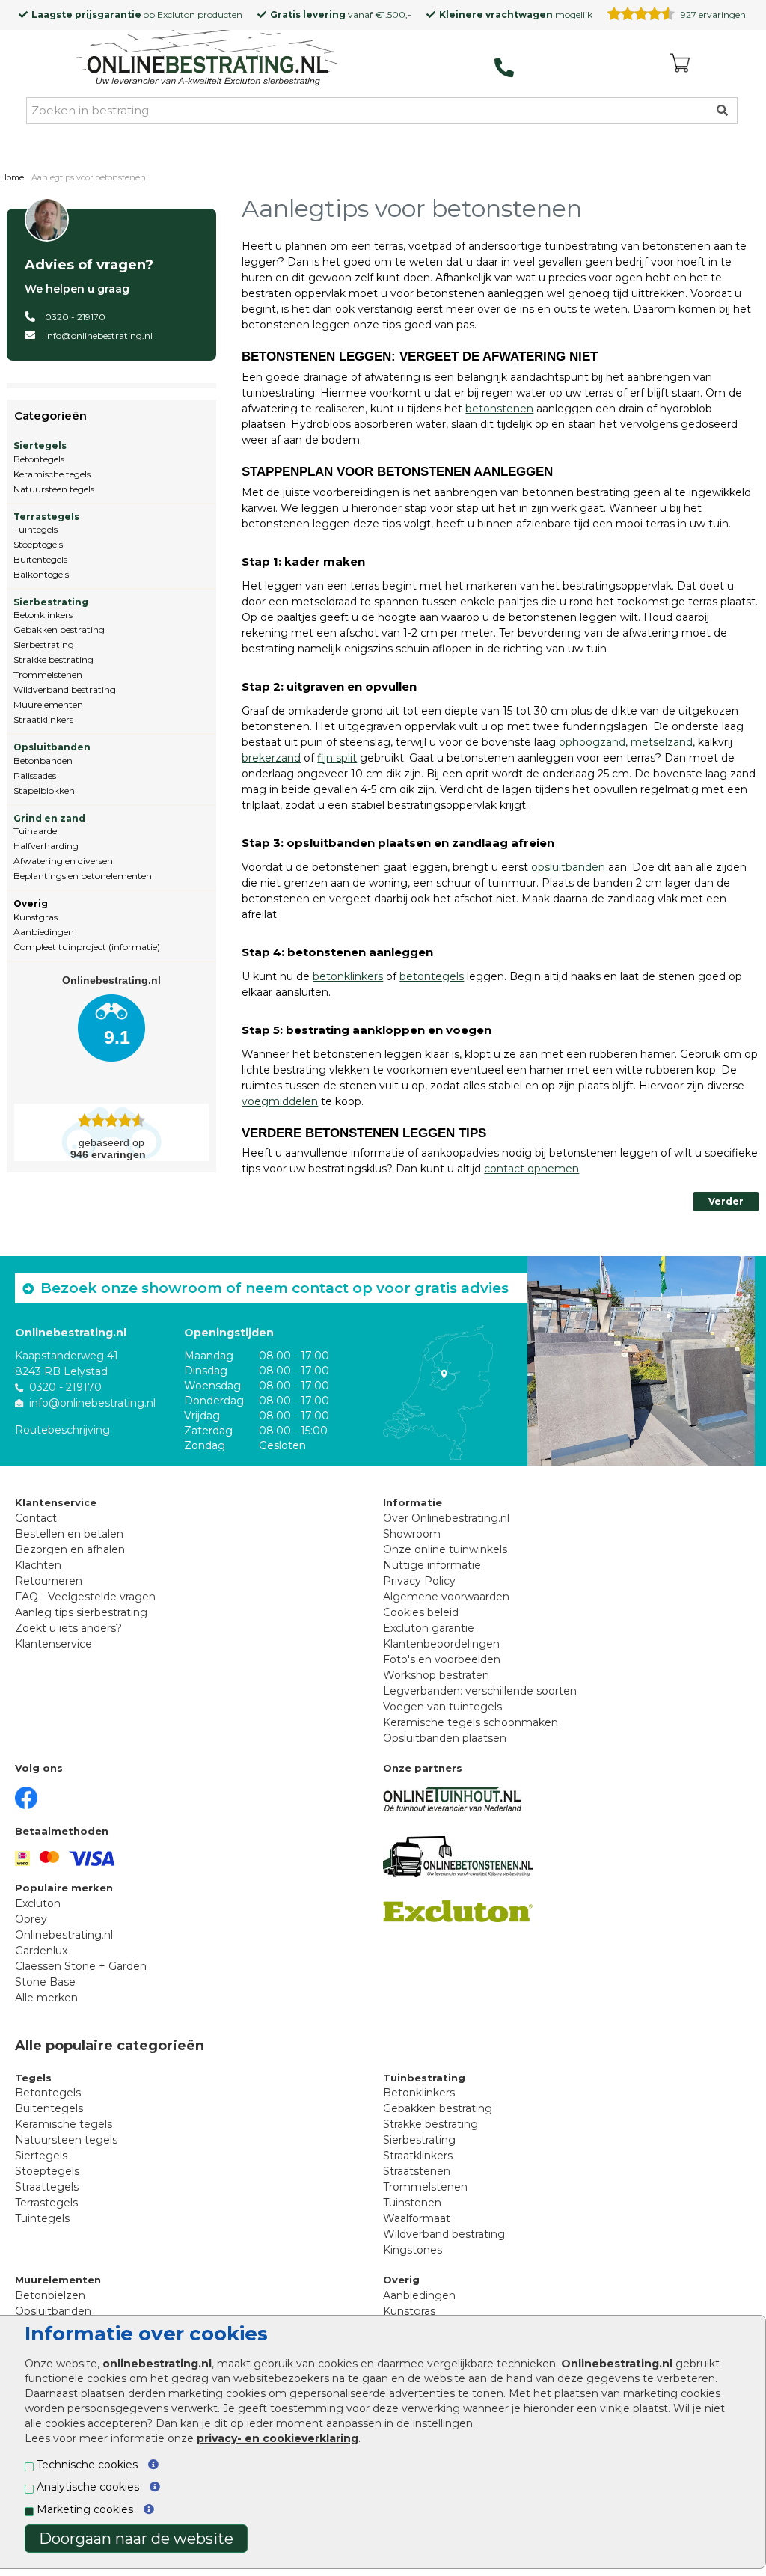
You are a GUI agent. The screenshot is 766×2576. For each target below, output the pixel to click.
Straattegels (47, 2187)
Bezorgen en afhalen (70, 1549)
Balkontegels (41, 574)
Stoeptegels (38, 544)
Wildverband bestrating (65, 689)
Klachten (38, 1565)
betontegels (432, 976)
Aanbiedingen (44, 932)
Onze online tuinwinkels (445, 1549)
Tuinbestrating (424, 2078)
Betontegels (39, 459)
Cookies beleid (421, 1612)
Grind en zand (49, 818)
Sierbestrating (51, 602)
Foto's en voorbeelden (442, 1659)
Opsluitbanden (52, 747)
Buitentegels (40, 559)
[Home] (207, 59)
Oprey (31, 1919)
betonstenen (499, 409)
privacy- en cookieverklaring (278, 2438)
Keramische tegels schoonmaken (471, 1722)
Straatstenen (417, 2171)
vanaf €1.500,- (341, 15)
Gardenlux (41, 1951)
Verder (726, 1201)
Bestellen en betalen (69, 1534)
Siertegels (40, 446)
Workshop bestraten (436, 1675)
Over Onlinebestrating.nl (446, 1518)
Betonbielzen (50, 2295)
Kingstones (413, 2250)
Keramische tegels (52, 474)
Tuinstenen (412, 2203)
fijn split (337, 758)
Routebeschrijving (62, 1430)
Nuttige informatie (432, 1565)
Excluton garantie (429, 1628)
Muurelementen (48, 704)
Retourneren (49, 1581)
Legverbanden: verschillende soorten (480, 1691)
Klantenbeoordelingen (441, 1644)
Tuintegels (36, 529)
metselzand (662, 742)
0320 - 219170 (75, 317)
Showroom (412, 1534)
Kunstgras (36, 917)
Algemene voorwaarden (446, 1597)
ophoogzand (592, 742)
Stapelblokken (44, 790)
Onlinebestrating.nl (64, 1935)
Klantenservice (53, 1644)
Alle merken (46, 1998)
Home (12, 177)
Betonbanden (43, 761)
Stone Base (45, 1982)
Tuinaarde (35, 831)
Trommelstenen (48, 674)
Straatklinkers (43, 719)
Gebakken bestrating (59, 630)
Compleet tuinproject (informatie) (87, 947)
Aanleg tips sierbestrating (81, 1612)
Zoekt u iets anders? (68, 1628)
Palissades (35, 775)
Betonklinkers (43, 615)
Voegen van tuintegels (442, 1707)
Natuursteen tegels (54, 489)
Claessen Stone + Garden (81, 1966)
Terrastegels (46, 517)
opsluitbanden (568, 867)
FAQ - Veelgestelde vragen (85, 1597)
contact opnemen (531, 1169)
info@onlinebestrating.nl (99, 336)
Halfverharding (46, 846)
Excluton (176, 15)
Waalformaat (417, 2218)
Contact (36, 1518)
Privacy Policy (419, 1581)
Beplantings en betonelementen (83, 876)
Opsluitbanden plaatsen (445, 1738)
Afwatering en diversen (63, 861)
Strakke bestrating (53, 660)
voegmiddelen (280, 1101)
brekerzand (271, 758)
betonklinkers (348, 976)
